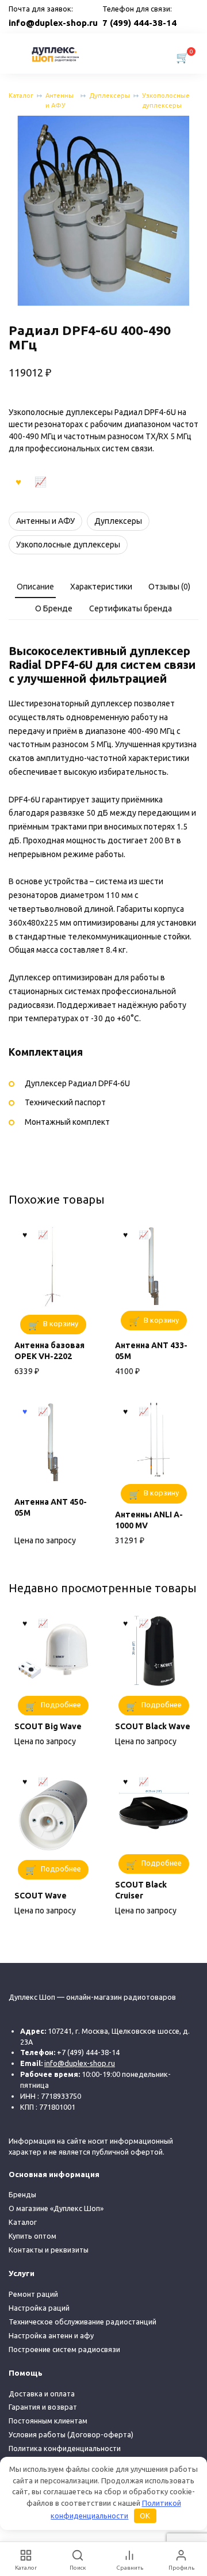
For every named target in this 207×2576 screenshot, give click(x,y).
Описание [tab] (35, 587)
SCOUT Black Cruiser (141, 1890)
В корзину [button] (61, 1323)
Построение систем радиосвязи (64, 2349)
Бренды (22, 2194)
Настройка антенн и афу (51, 2335)
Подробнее (61, 1704)
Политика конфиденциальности (65, 2448)
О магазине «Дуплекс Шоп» (56, 2208)
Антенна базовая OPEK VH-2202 (49, 1351)
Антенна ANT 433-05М (151, 1351)
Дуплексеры (110, 96)
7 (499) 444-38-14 (139, 23)
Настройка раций (39, 2308)
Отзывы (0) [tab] (169, 587)
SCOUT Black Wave (153, 1726)
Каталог (21, 96)
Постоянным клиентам (48, 2421)
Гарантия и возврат (43, 2407)
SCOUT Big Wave (48, 1726)
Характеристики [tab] (101, 587)
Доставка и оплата (42, 2394)
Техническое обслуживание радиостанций (83, 2322)
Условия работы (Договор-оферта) (71, 2434)
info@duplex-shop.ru (53, 23)
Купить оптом (32, 2236)
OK (145, 2516)
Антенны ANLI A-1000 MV (149, 1520)
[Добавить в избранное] (18, 481)
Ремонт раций (33, 2294)
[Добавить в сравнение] (41, 481)
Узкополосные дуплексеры (166, 100)
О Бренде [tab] (54, 608)
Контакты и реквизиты (49, 2250)
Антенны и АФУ (60, 100)
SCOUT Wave (41, 1896)
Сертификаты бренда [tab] (131, 608)
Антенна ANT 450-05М (51, 1508)
